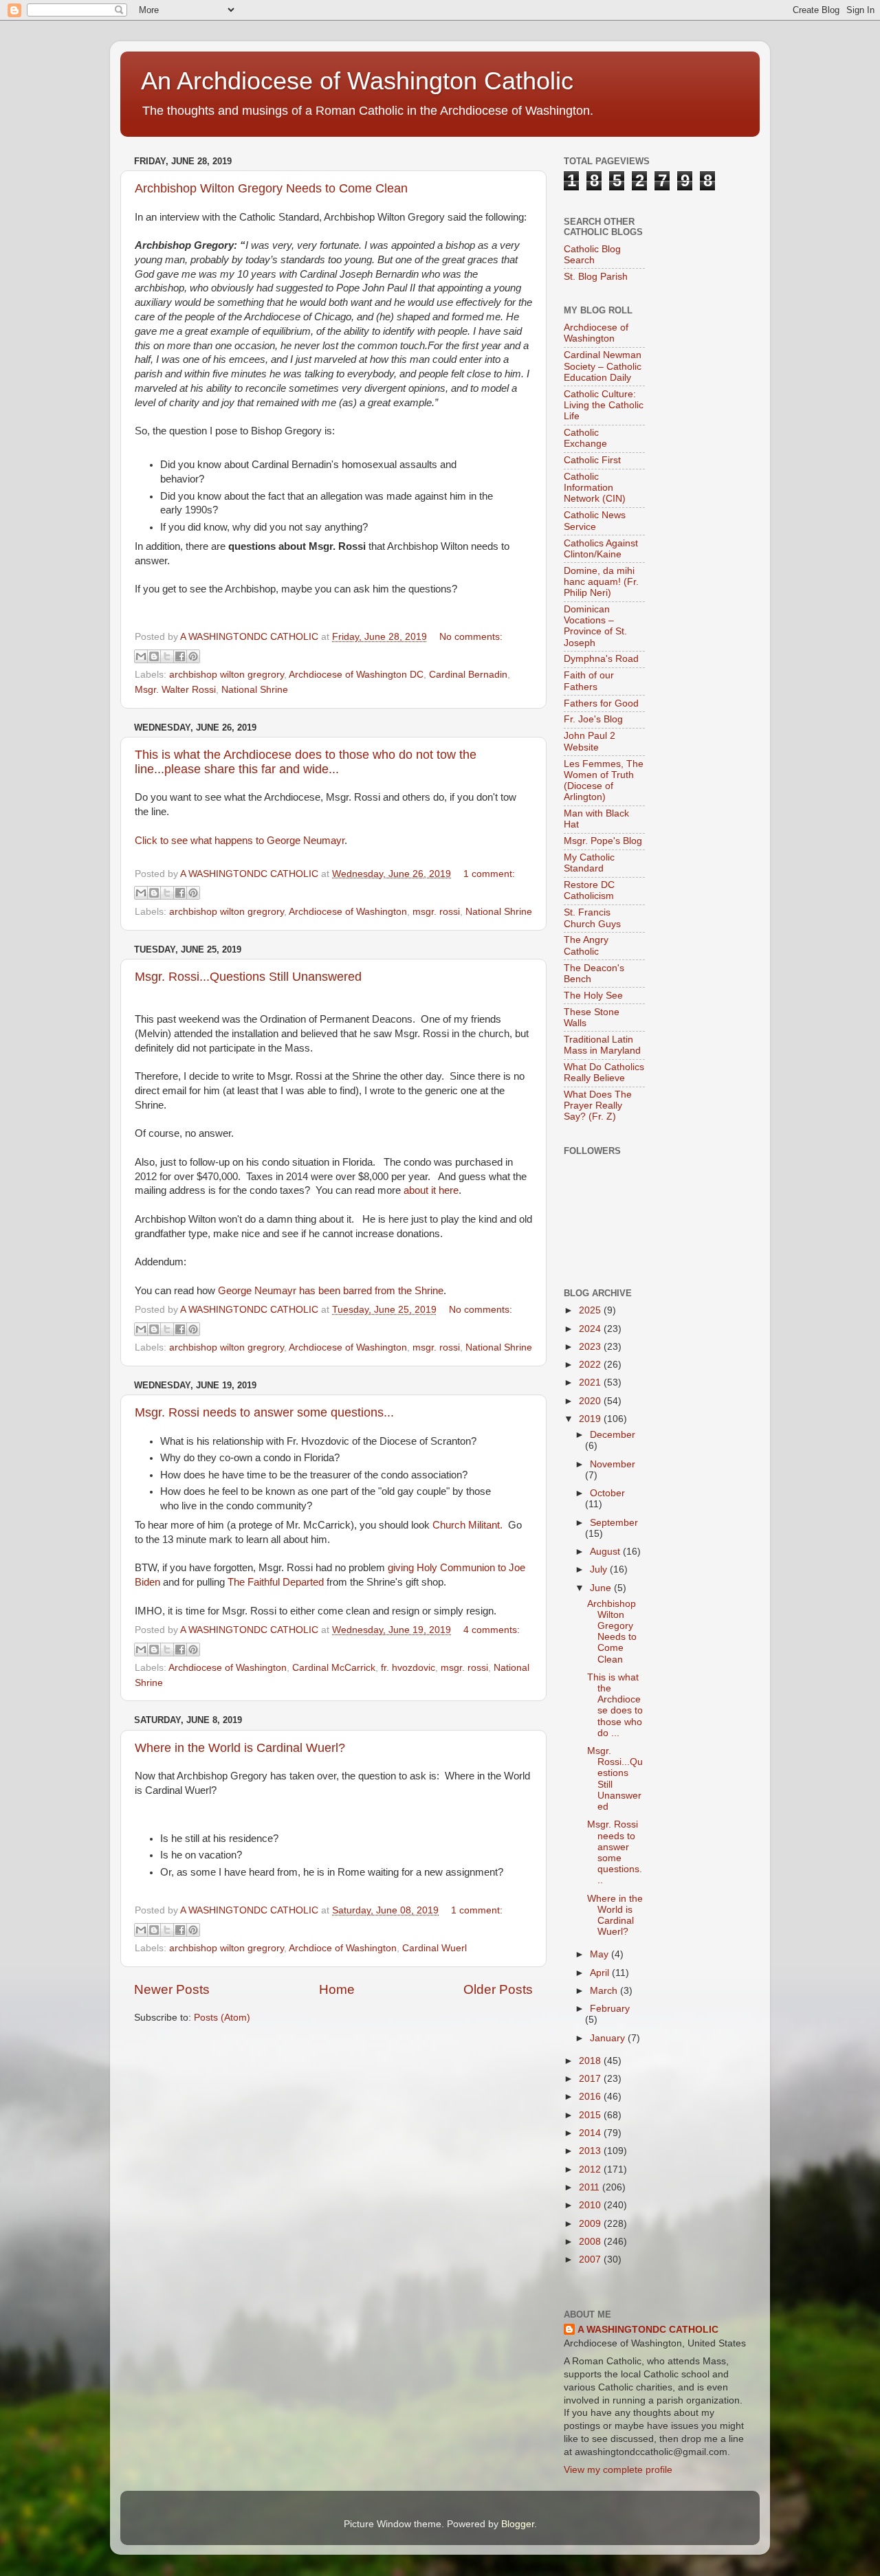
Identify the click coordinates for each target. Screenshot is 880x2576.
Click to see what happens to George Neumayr (240, 841)
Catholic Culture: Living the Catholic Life (604, 405)
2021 (591, 1383)
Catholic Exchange (585, 438)
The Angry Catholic (586, 945)
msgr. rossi (436, 912)
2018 (591, 2061)
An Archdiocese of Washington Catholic (357, 81)
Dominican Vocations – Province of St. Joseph (595, 626)
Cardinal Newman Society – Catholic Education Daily (603, 366)
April (601, 1973)
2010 (591, 2205)
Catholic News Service (595, 521)
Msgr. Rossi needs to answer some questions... (264, 1412)
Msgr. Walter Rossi (175, 690)
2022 (591, 1365)
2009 (591, 2224)
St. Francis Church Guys (592, 918)
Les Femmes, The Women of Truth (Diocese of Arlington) (604, 781)
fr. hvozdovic (408, 1668)
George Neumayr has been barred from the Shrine (331, 1291)
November (613, 1464)
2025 (591, 1310)
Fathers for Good (601, 703)
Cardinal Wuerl (434, 1948)
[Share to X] (167, 656)
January (609, 2038)
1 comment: (489, 874)
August (606, 1552)
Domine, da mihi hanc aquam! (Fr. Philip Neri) (601, 582)
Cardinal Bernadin (468, 675)
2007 (591, 2259)
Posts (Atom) (222, 2018)
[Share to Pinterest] (193, 656)
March (605, 1991)
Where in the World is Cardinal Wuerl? (240, 1748)
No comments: (471, 637)
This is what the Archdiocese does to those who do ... (615, 1705)
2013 (591, 2151)
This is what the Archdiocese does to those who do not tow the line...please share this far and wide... (306, 762)
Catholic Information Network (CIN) (595, 488)
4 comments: (492, 1630)
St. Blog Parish (596, 277)
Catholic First (592, 460)
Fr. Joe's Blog (593, 719)
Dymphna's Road (601, 659)
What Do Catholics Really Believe (604, 1073)
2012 (591, 2169)
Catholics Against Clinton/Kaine (601, 549)
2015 (591, 2115)
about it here (431, 1190)
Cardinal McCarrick (334, 1668)
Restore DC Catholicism (589, 890)
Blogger (518, 2524)
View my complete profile (618, 2470)
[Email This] (141, 656)
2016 (591, 2097)
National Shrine (255, 690)
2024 (591, 1329)
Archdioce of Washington (343, 1948)
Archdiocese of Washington (348, 912)
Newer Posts (172, 1989)
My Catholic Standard (589, 863)
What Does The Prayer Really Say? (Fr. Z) (598, 1106)
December (613, 1435)
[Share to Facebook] (180, 656)
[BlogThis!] (154, 656)
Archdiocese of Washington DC (356, 675)
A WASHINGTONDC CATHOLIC (648, 2330)
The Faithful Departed (276, 1582)
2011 (591, 2187)
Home (337, 1989)
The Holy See (593, 996)
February (610, 2009)
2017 (591, 2079)
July (600, 1569)
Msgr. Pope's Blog (603, 841)
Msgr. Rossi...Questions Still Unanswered (248, 977)
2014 (591, 2133)
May (601, 1954)
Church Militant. (467, 1525)
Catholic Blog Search (592, 255)
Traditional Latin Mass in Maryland (602, 1045)
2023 (591, 1347)
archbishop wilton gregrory (227, 675)
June (602, 1588)
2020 (591, 1401)
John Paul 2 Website (590, 741)
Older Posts (498, 1989)
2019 (591, 1419)
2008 (591, 2242)
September (614, 1523)
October (607, 1493)
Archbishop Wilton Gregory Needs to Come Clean (271, 188)
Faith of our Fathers (589, 681)
